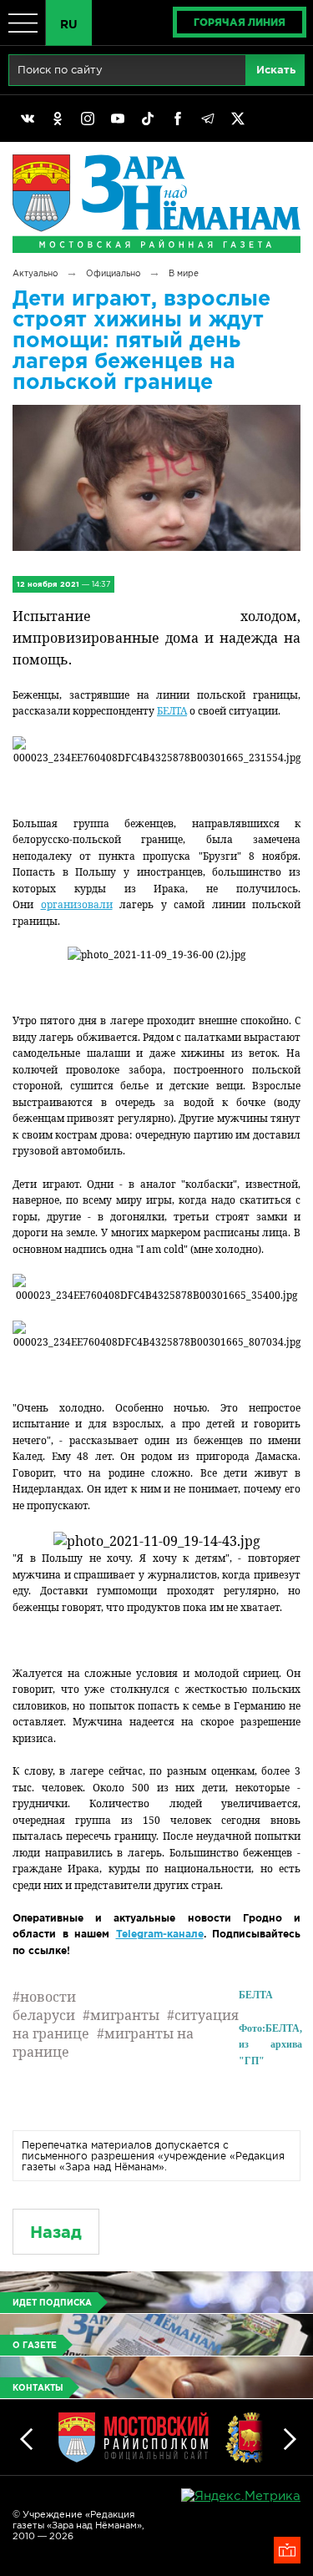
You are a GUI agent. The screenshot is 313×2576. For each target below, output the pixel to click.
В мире (184, 273)
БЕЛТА (172, 711)
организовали (77, 904)
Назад (56, 2232)
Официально (113, 273)
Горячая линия (240, 22)
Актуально (35, 273)
